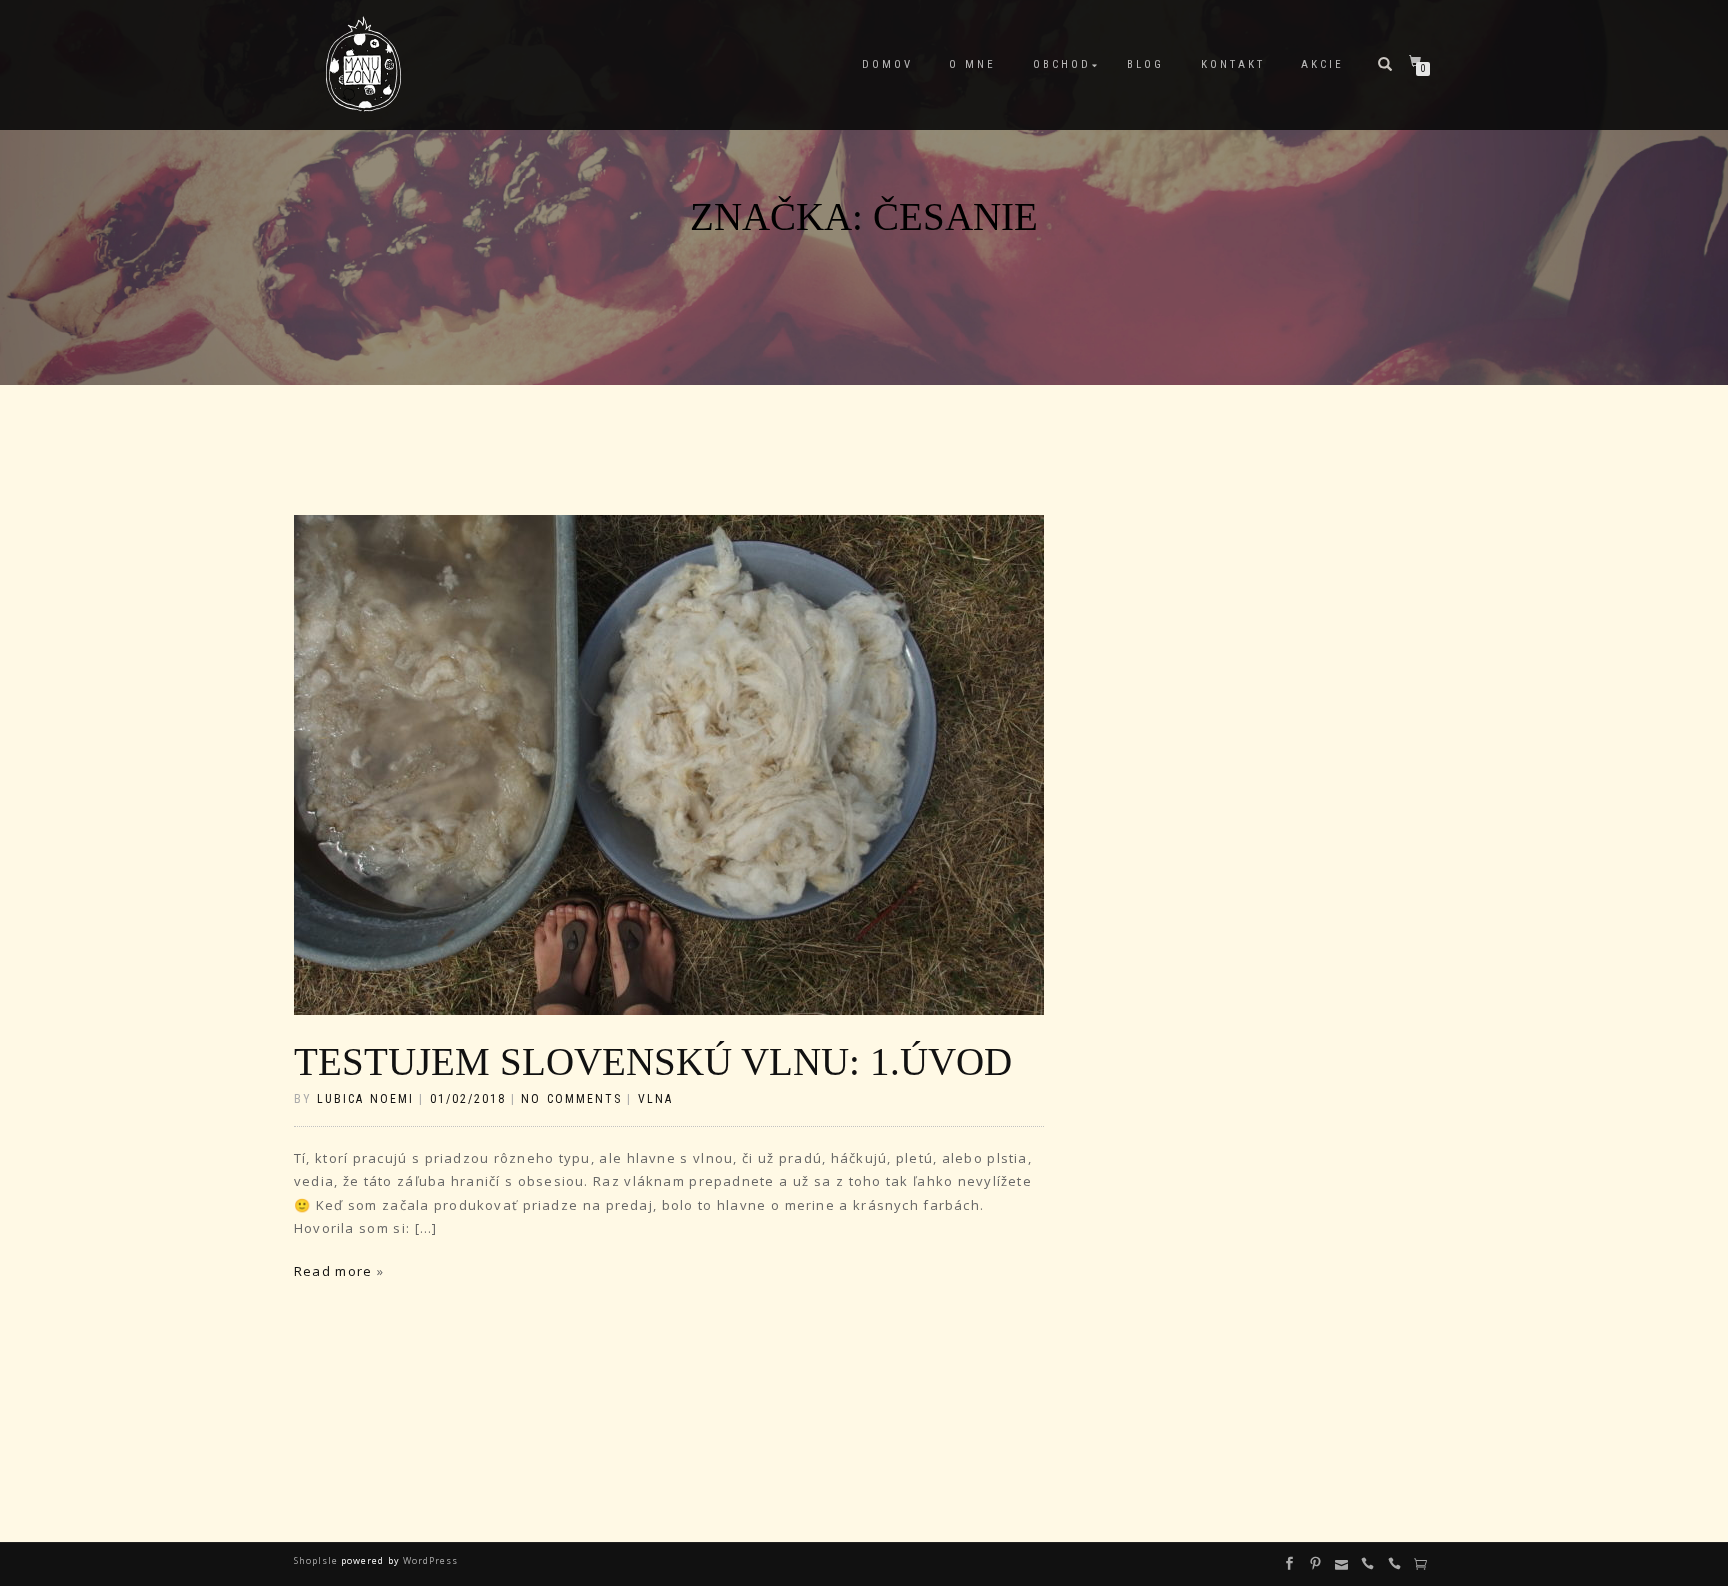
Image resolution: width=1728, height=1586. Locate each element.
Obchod (1062, 64)
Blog (1145, 64)
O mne (972, 64)
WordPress (429, 1560)
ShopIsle (317, 1560)
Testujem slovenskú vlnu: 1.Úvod (653, 1061)
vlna (655, 1099)
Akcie (1322, 64)
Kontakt (1233, 64)
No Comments (571, 1099)
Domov (887, 64)
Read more (333, 1271)
